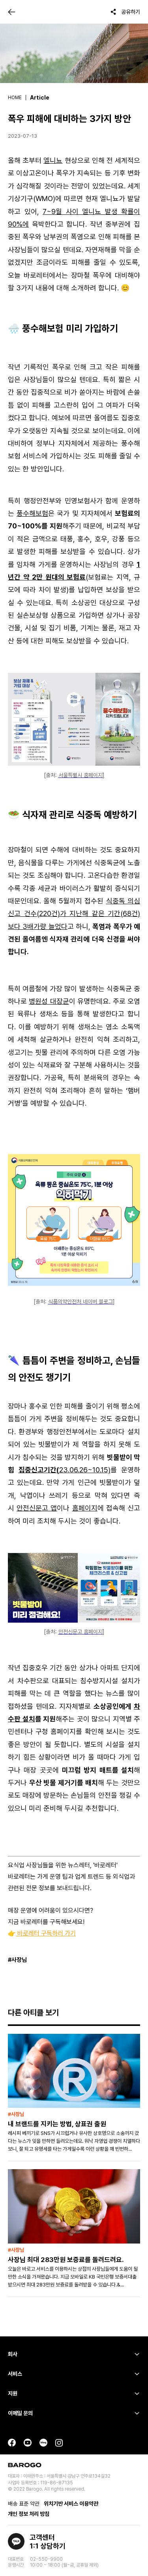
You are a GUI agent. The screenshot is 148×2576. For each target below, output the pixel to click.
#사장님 (17, 1960)
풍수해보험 (32, 513)
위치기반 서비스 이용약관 (71, 2504)
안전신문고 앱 (37, 1508)
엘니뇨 (53, 160)
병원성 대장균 (49, 1001)
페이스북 (12, 2443)
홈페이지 (85, 1508)
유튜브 (28, 2443)
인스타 (59, 2443)
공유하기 (131, 12)
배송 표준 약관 (24, 2504)
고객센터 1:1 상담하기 (48, 2542)
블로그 (43, 2443)
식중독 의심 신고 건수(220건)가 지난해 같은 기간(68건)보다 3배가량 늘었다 (74, 914)
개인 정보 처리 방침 (29, 2514)
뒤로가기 (12, 12)
